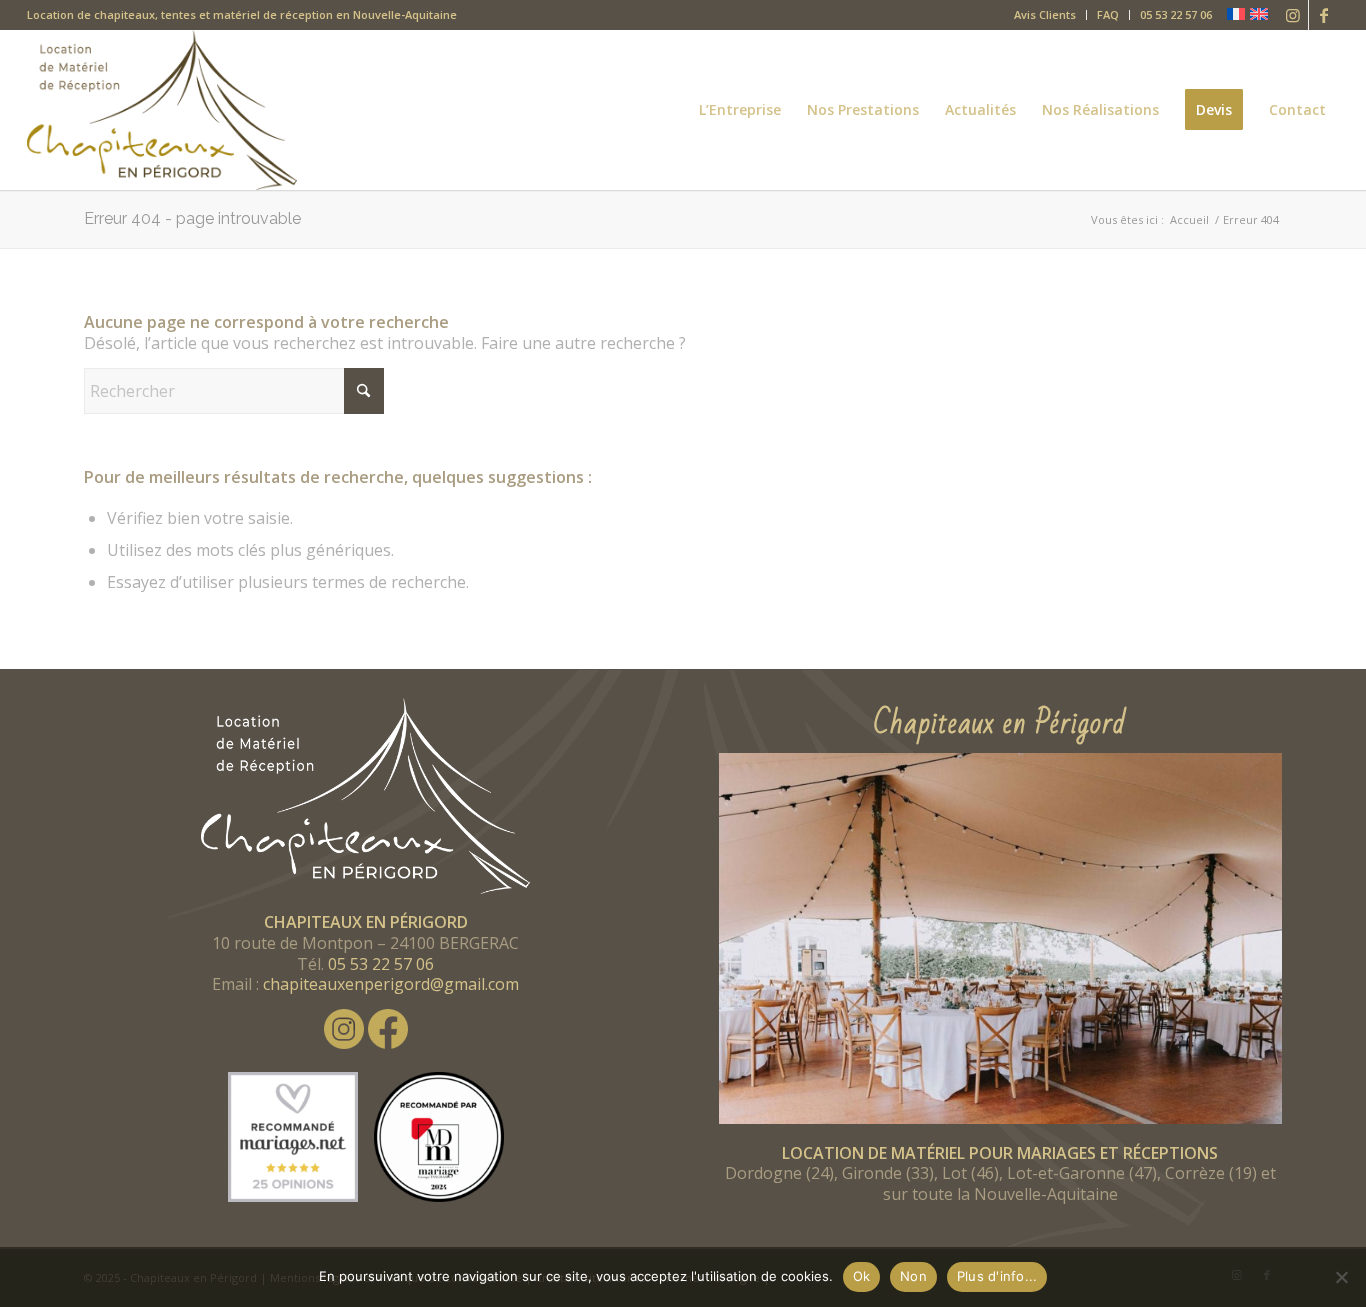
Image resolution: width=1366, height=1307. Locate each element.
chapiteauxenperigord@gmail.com (391, 984)
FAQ (1108, 14)
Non (913, 1276)
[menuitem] (1045, 15)
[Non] (1341, 1277)
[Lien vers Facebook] (1324, 15)
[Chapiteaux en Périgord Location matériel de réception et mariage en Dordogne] (162, 110)
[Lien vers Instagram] (1293, 15)
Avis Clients (1045, 14)
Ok (862, 1276)
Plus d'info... (997, 1276)
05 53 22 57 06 (1176, 14)
